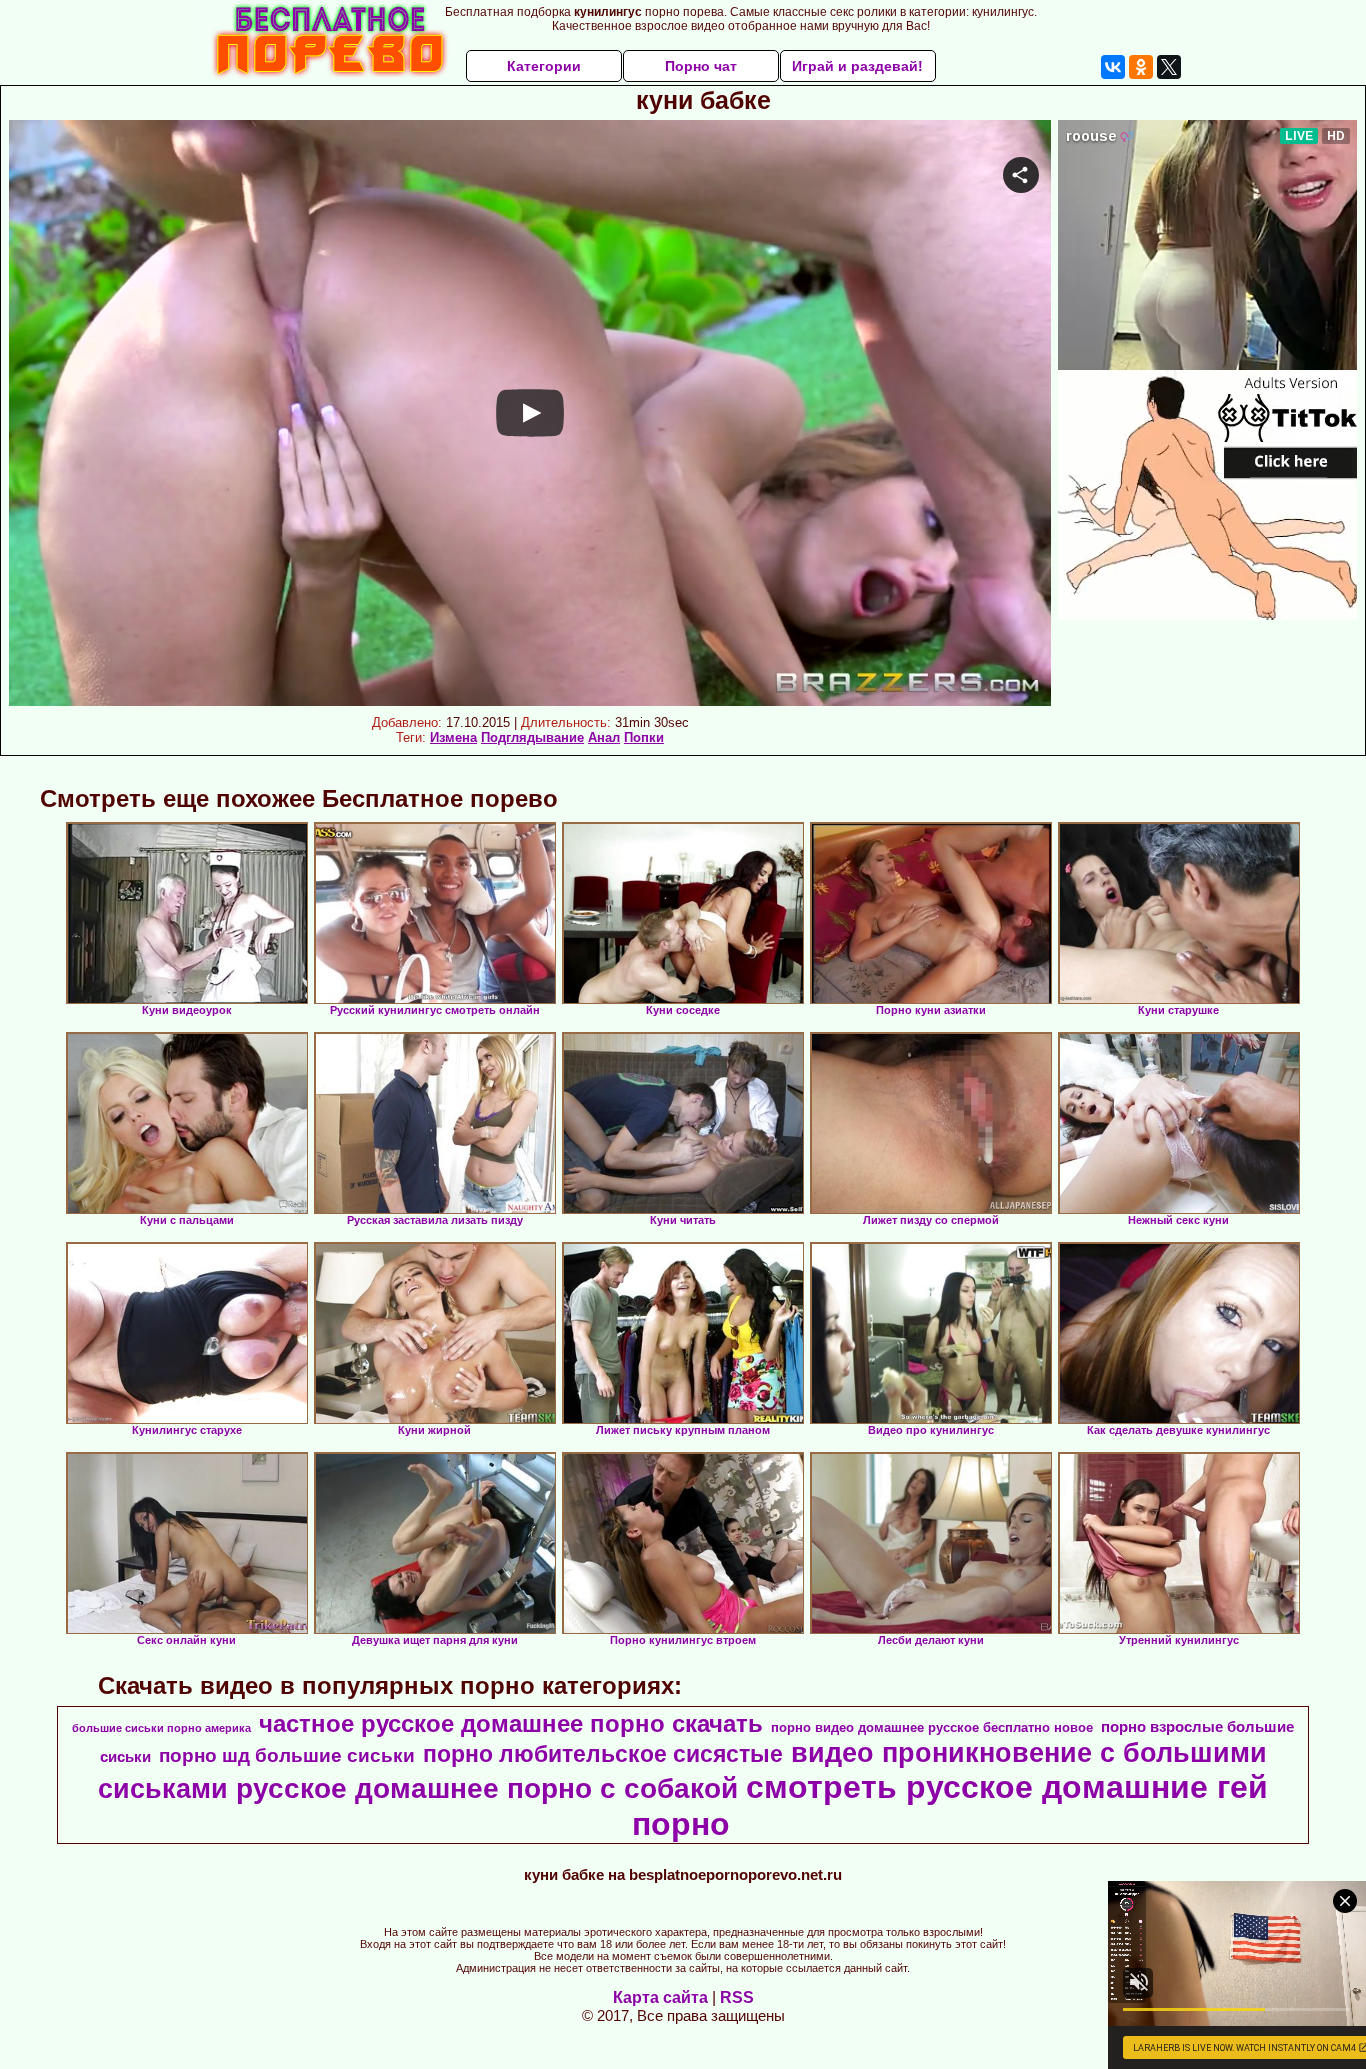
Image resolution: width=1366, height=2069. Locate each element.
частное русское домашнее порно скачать (511, 1723)
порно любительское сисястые (603, 1754)
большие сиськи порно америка (161, 1728)
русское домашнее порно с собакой (487, 1788)
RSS (737, 1997)
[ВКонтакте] (1113, 67)
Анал (604, 737)
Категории (544, 66)
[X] (1169, 67)
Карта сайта (660, 1997)
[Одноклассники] (1141, 67)
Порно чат (701, 66)
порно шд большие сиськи (287, 1755)
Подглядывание (532, 737)
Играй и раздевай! (857, 66)
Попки (644, 737)
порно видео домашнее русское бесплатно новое (932, 1727)
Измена (453, 737)
